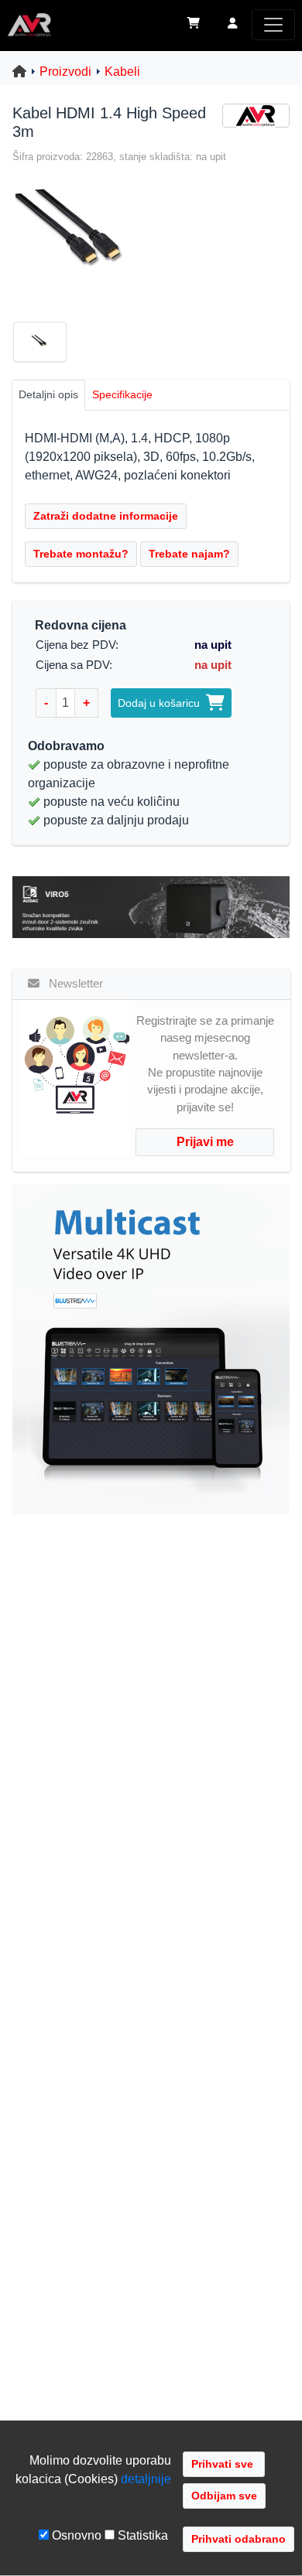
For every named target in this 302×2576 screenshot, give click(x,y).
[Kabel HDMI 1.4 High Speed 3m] (72, 235)
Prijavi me (205, 1142)
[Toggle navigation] (273, 25)
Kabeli (122, 72)
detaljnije (146, 2479)
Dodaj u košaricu (162, 703)
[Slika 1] (46, 345)
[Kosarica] (194, 25)
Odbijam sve (224, 2496)
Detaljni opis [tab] (48, 394)
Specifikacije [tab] (122, 394)
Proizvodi (65, 72)
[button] (233, 25)
